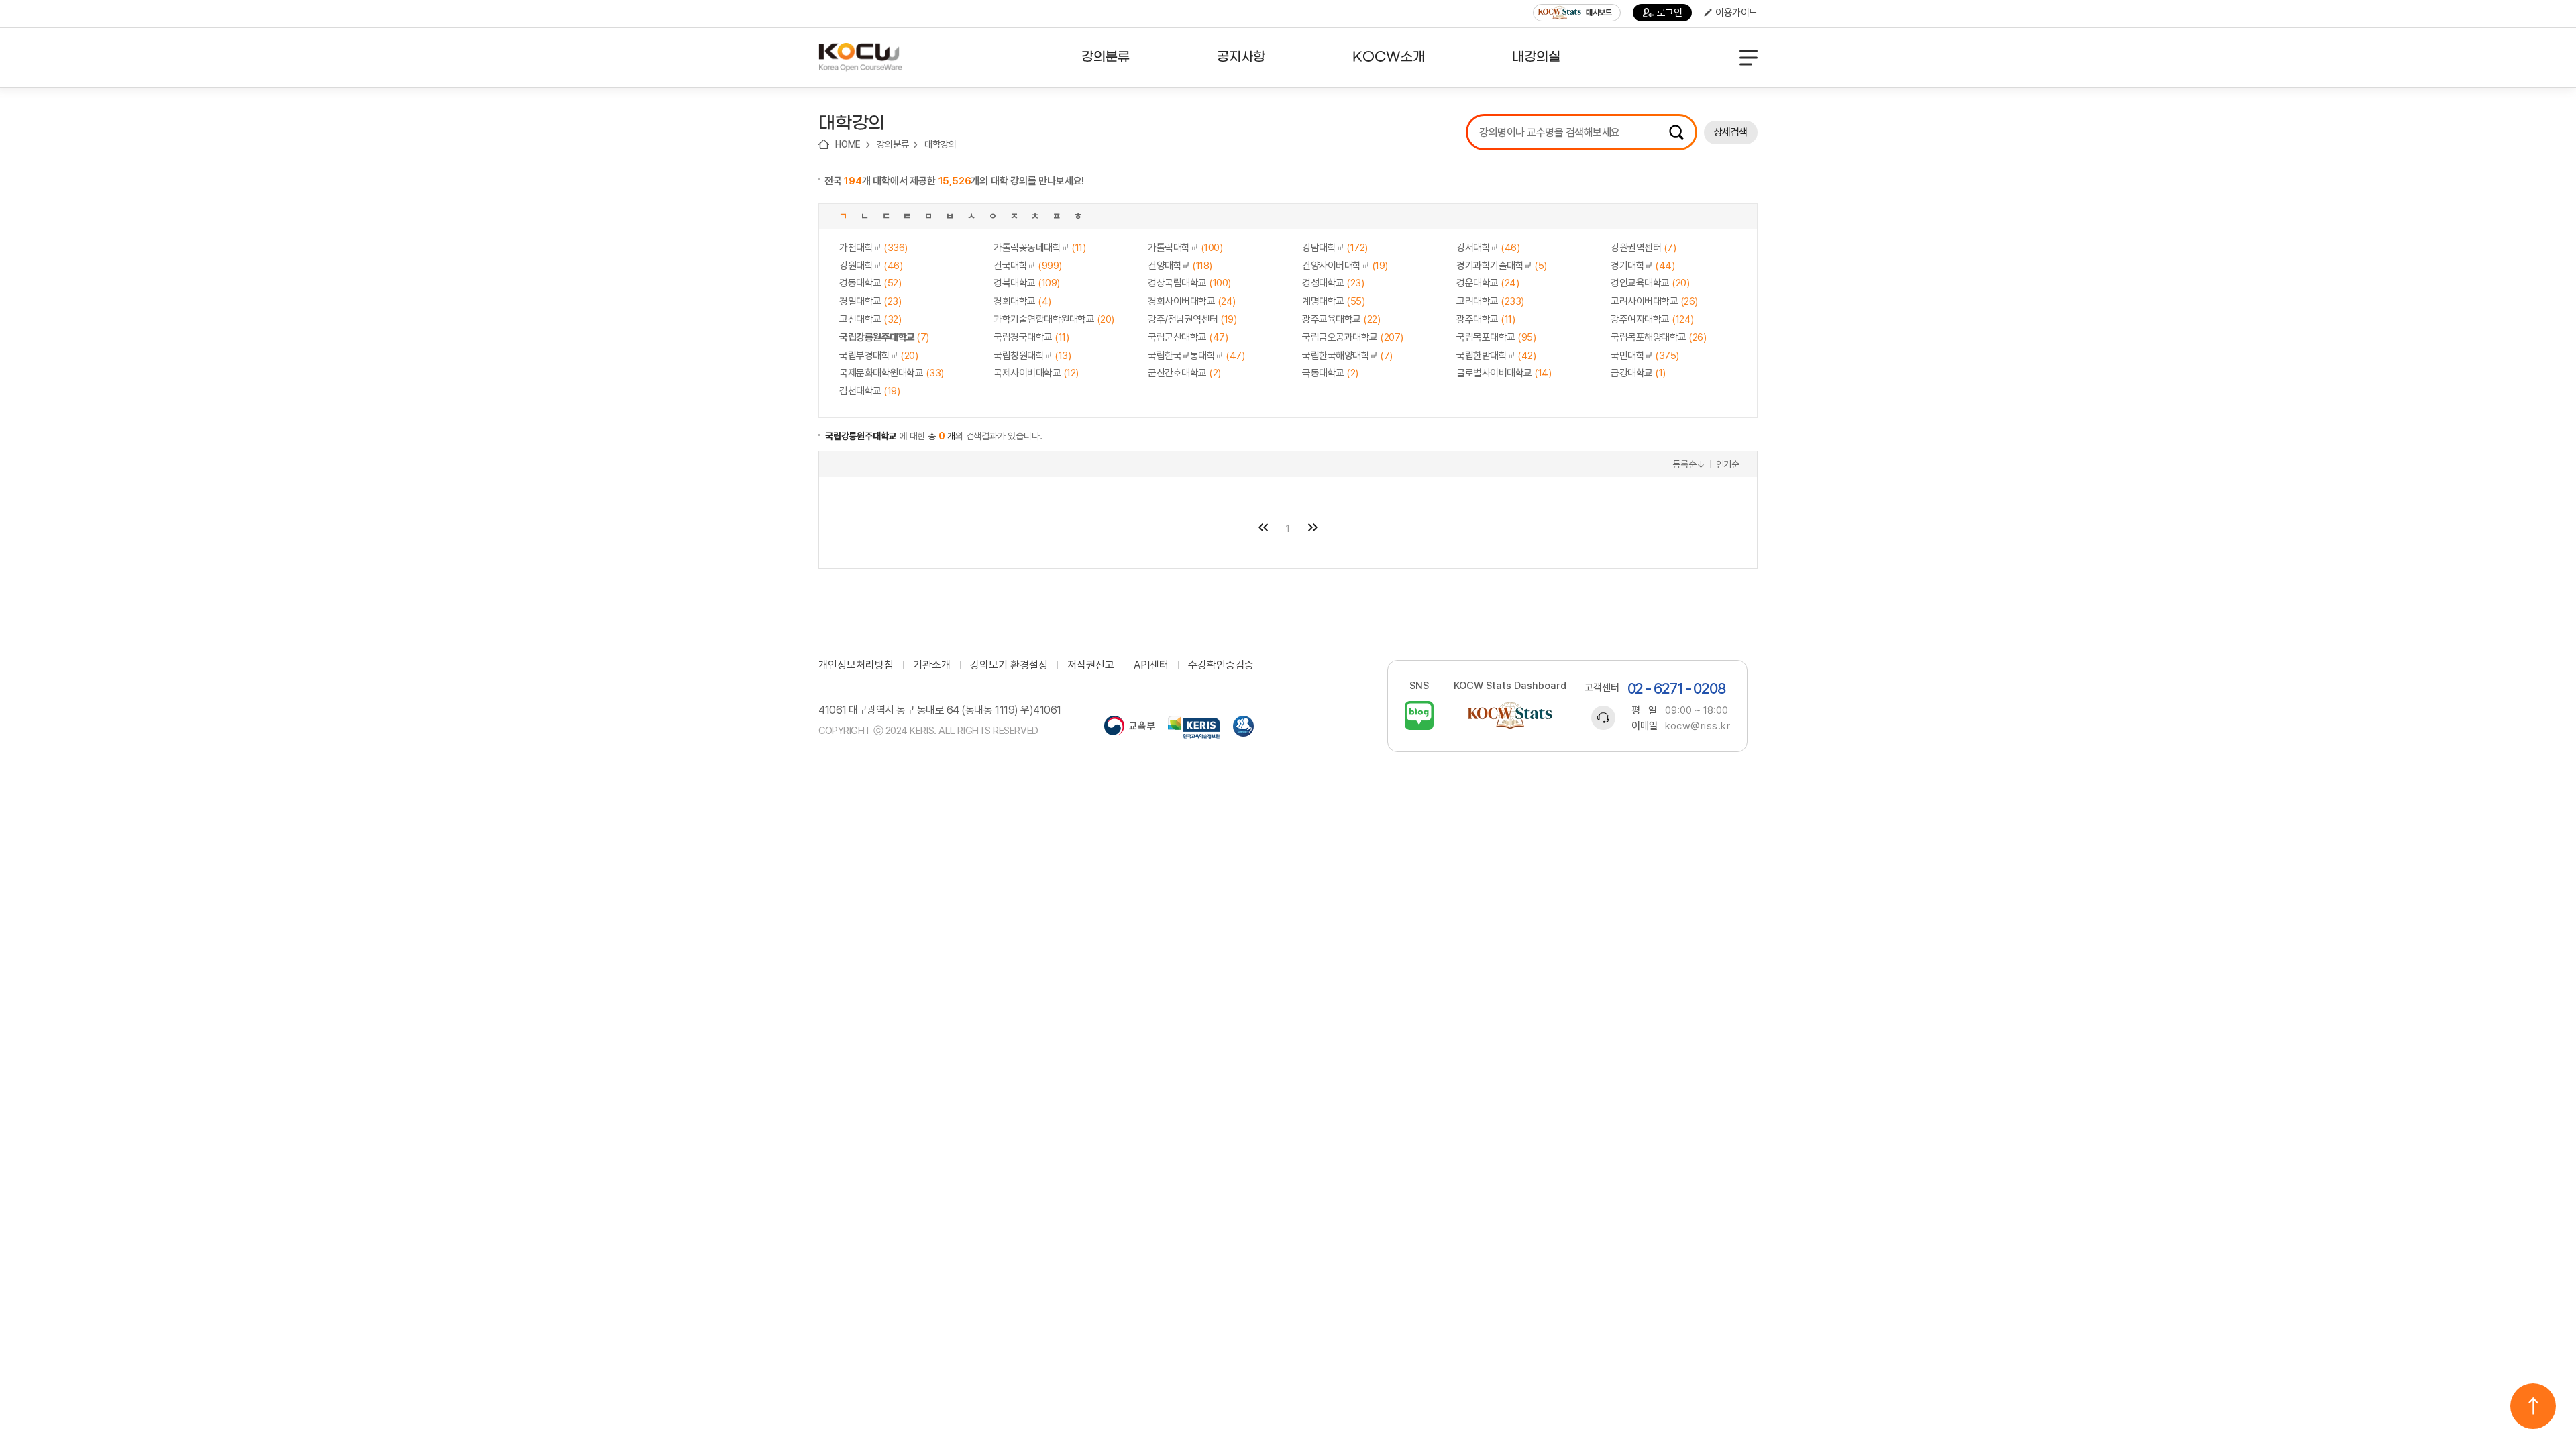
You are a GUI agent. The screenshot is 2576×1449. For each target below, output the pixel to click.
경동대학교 (870, 283)
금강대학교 (1638, 373)
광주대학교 (1486, 319)
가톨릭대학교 (1185, 248)
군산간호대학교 (1184, 373)
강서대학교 (1488, 248)
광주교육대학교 (1341, 319)
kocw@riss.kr (1698, 726)
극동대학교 (1330, 373)
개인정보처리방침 (856, 665)
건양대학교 (1180, 266)
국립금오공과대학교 (1353, 337)
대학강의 (940, 144)
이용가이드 (1736, 13)
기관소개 (932, 665)
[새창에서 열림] (1129, 727)
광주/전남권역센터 (1192, 319)
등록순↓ (1688, 464)
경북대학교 (1027, 283)
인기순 (1728, 464)
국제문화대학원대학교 (892, 373)
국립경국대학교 (1031, 337)
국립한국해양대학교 (1347, 356)
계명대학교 (1333, 301)
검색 (1676, 132)
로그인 (1670, 13)
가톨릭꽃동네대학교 (1039, 248)
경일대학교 (870, 301)
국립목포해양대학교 (1658, 337)
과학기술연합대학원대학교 (1054, 319)
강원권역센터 (1643, 248)
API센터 (1151, 665)
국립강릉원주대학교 (884, 337)
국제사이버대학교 (1036, 373)
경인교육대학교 (1650, 283)
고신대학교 (870, 319)
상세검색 (1731, 132)
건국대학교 (1028, 266)
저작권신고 (1091, 665)
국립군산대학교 (1188, 337)
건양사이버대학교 (1345, 266)
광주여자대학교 (1652, 319)
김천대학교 (869, 391)
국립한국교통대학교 (1196, 356)
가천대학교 (873, 248)
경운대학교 (1488, 283)
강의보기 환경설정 (1009, 665)
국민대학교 (1645, 356)
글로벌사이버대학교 (1504, 373)
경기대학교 (1643, 266)
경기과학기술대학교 (1502, 266)
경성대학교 (1333, 283)
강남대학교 (1335, 248)
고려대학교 (1490, 301)
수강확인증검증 (1221, 665)
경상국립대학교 (1189, 283)
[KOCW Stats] (1510, 715)
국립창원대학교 (1032, 356)
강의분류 (893, 144)
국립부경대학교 (878, 356)
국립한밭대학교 (1496, 356)
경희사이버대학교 (1192, 301)
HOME (848, 144)
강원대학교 (871, 266)
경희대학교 (1022, 301)
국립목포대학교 (1496, 337)
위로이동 (2533, 1406)
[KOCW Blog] (1419, 715)
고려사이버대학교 (1654, 301)
